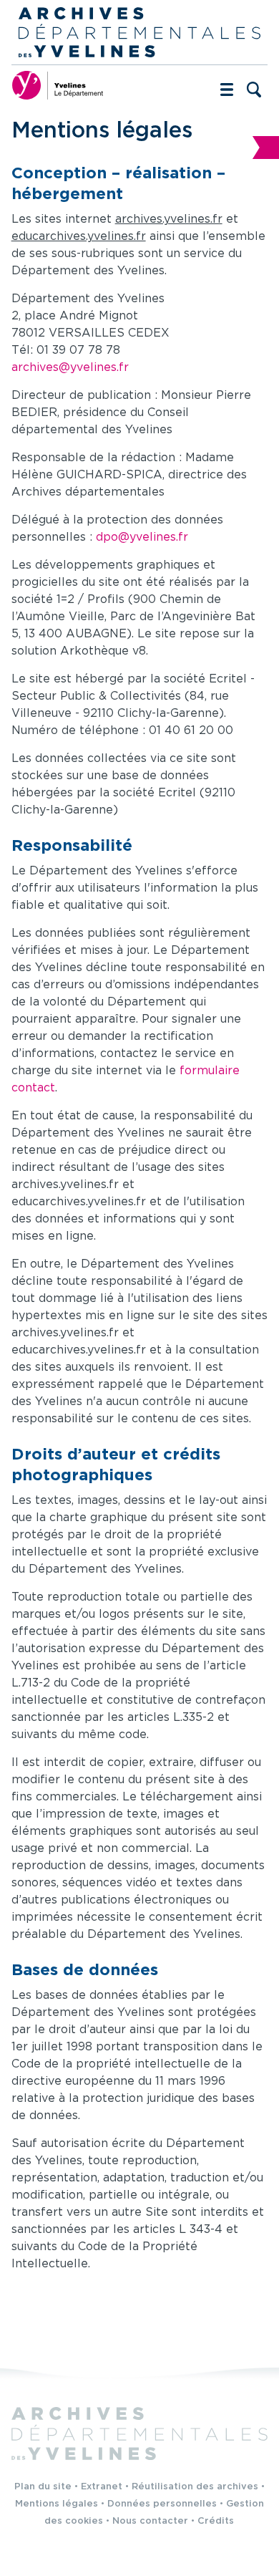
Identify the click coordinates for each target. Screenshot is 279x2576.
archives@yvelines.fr (70, 368)
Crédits (216, 2521)
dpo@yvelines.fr (142, 537)
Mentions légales (57, 2504)
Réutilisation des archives (195, 2487)
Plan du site (43, 2487)
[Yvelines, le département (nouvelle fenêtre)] (58, 85)
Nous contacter (150, 2521)
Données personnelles (162, 2504)
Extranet (102, 2487)
